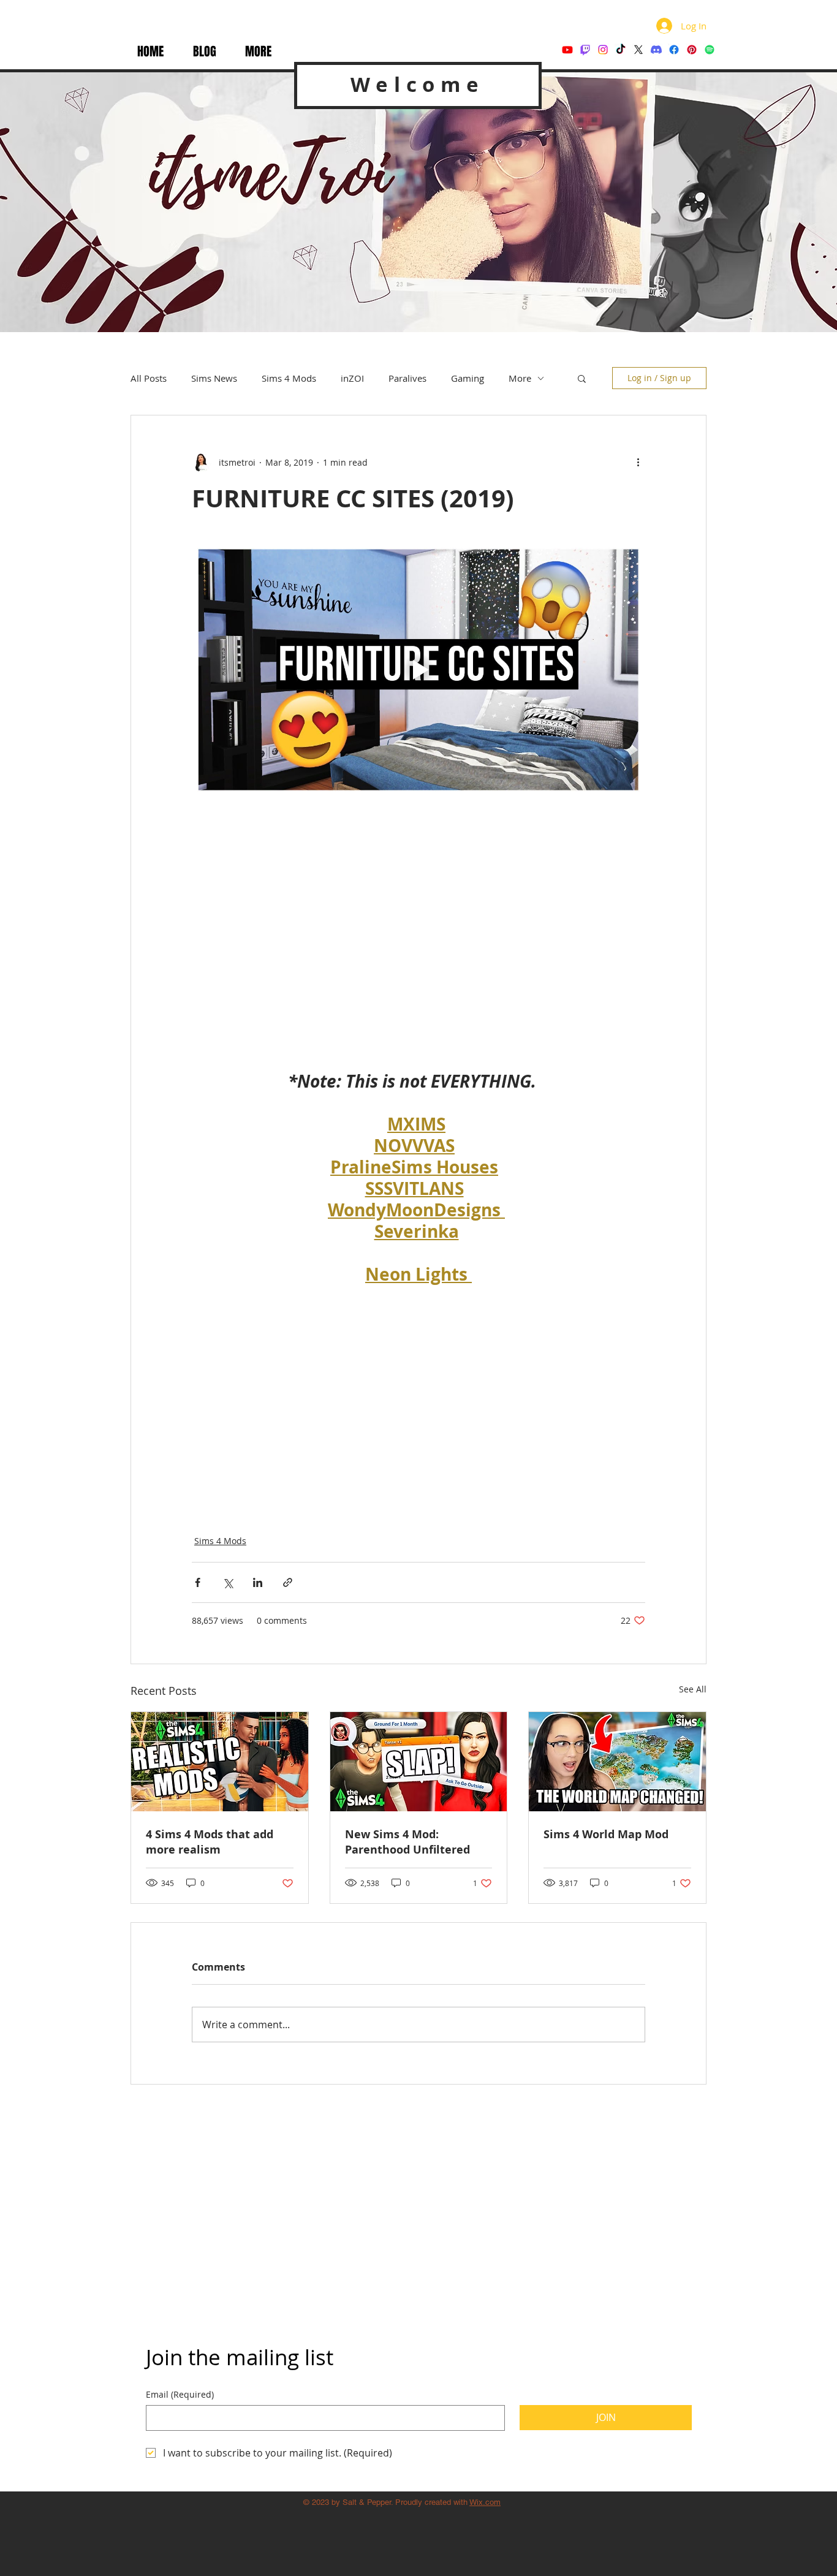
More (520, 378)
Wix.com (485, 2502)
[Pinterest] (692, 50)
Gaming (468, 378)
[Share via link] (288, 1582)
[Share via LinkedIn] (258, 1582)
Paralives (407, 378)
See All (693, 1689)
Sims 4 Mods (289, 378)
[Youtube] (567, 50)
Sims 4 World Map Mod (606, 1834)
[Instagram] (603, 50)
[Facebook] (674, 50)
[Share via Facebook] (198, 1582)
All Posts (149, 378)
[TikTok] (621, 50)
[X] (638, 50)
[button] (258, 52)
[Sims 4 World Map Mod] (617, 1762)
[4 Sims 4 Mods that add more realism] (220, 1762)
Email (180, 2394)
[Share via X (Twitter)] (228, 1582)
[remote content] (418, 917)
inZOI (352, 378)
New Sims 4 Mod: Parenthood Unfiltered (407, 1842)
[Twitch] (585, 50)
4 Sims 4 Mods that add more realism (210, 1842)
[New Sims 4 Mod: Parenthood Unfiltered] (419, 1762)
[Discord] (656, 50)
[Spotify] (710, 50)
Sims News (214, 378)
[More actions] (638, 462)
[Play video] (418, 670)
